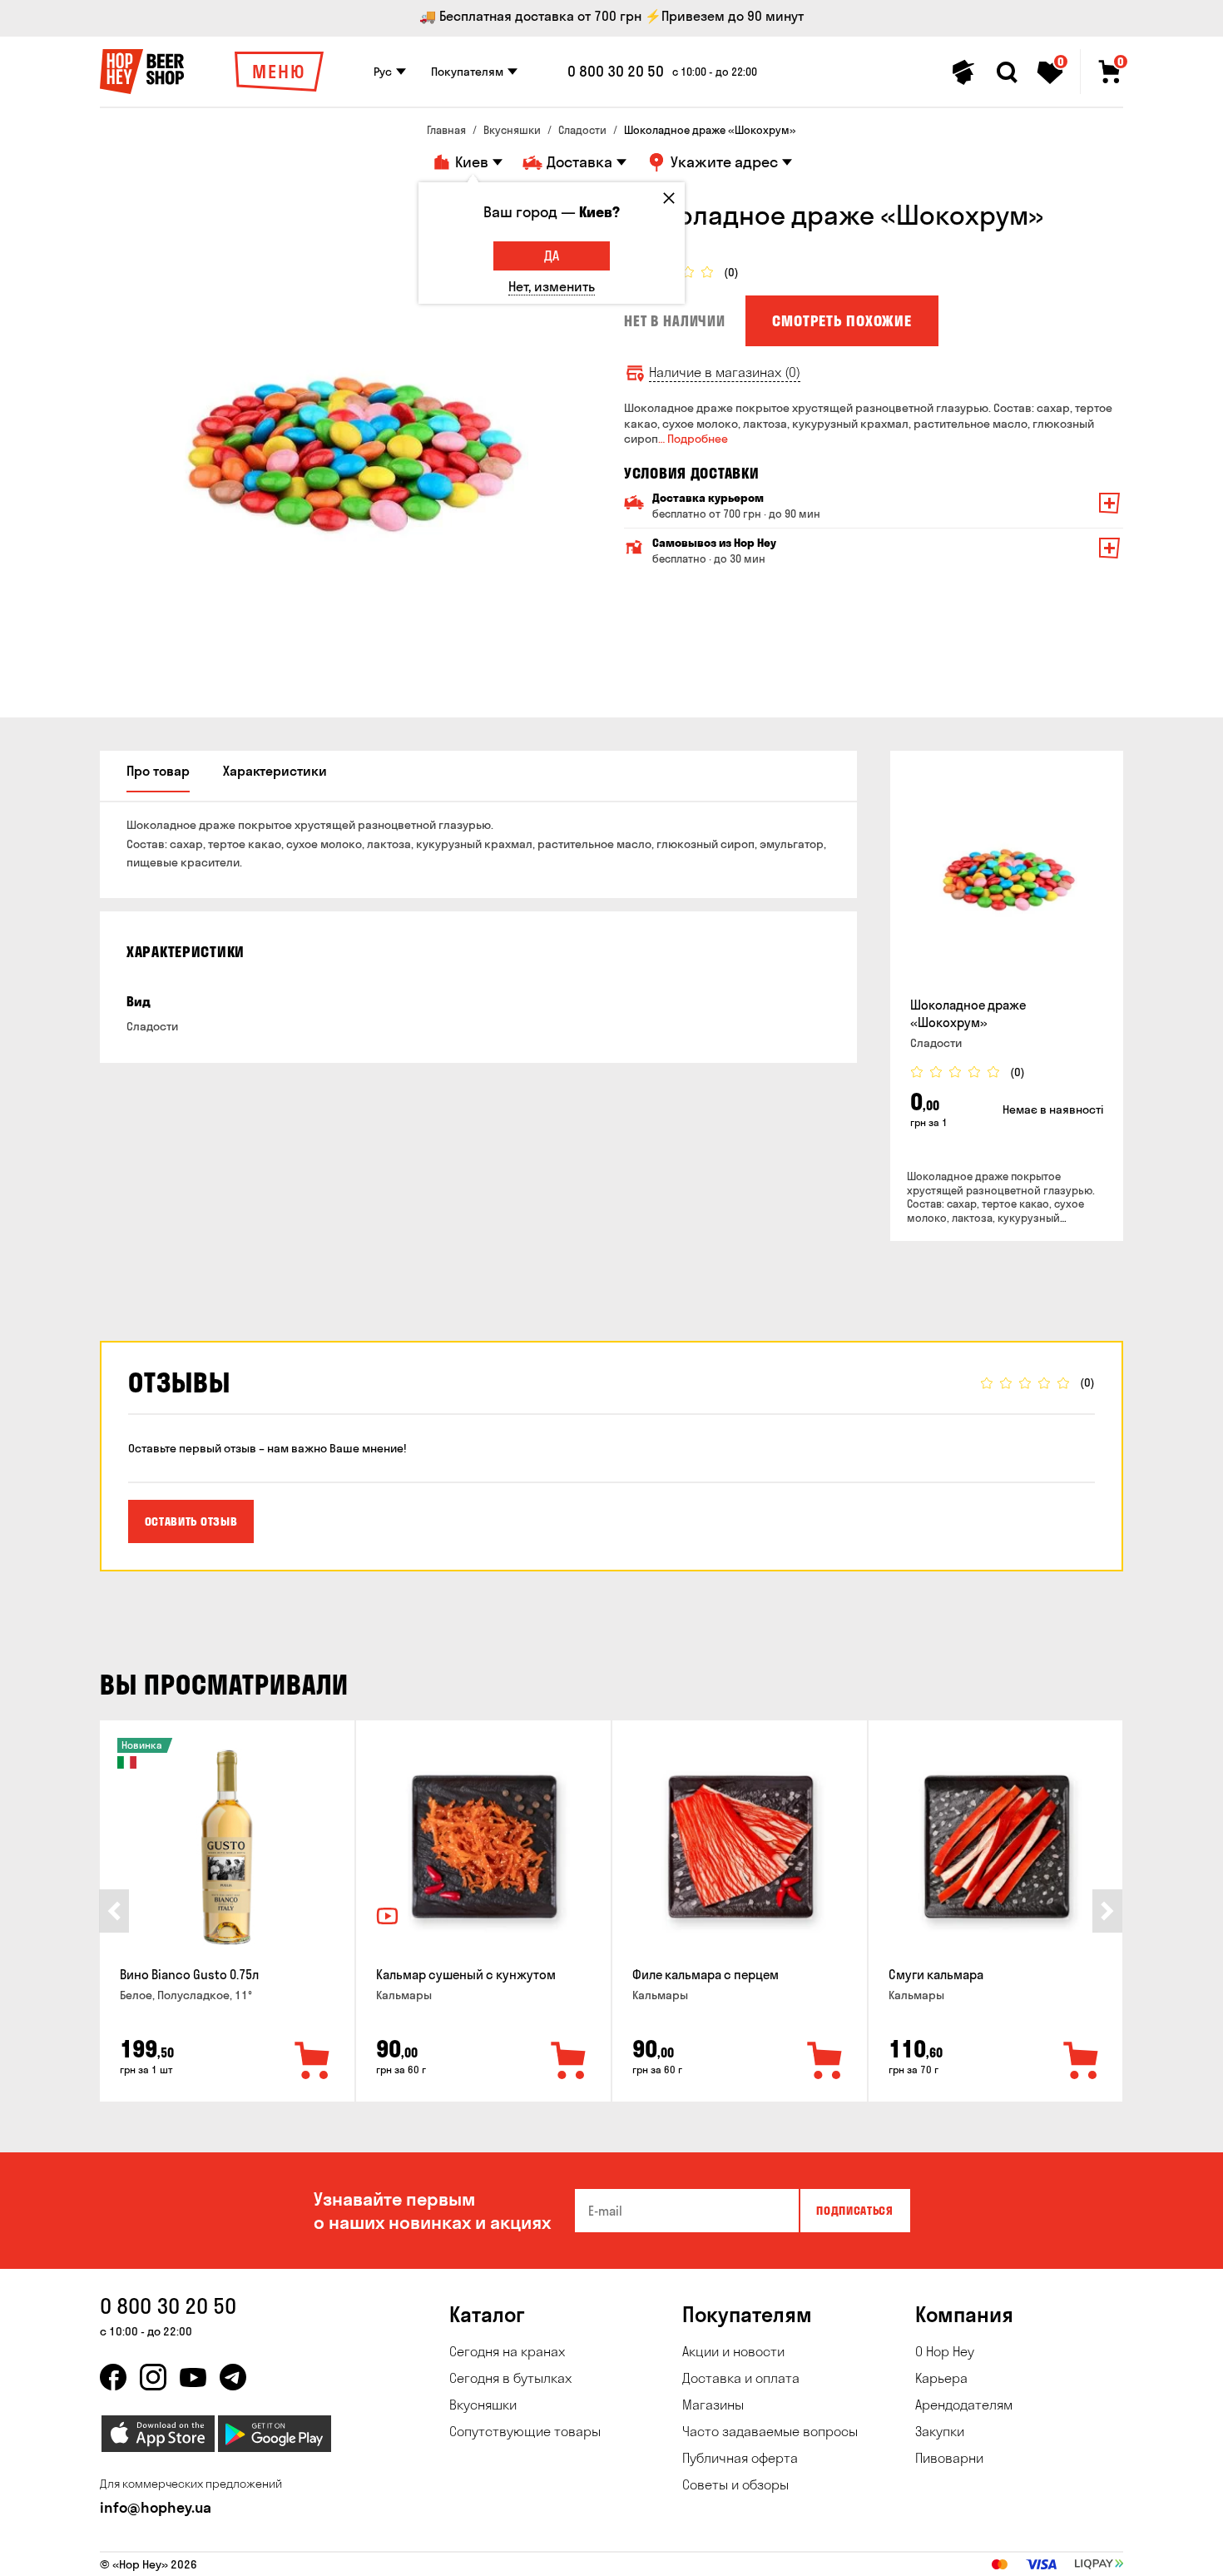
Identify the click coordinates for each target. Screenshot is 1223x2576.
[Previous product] (114, 1911)
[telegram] (233, 2377)
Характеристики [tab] (275, 771)
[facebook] (113, 2377)
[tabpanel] (349, 448)
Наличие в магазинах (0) (725, 372)
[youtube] (193, 2377)
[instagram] (153, 2377)
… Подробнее (693, 439)
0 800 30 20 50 (616, 72)
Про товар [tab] (158, 771)
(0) (731, 273)
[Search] (1007, 72)
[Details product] (1007, 877)
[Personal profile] (963, 72)
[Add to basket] (313, 2062)
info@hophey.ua (156, 2507)
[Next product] (1107, 1911)
